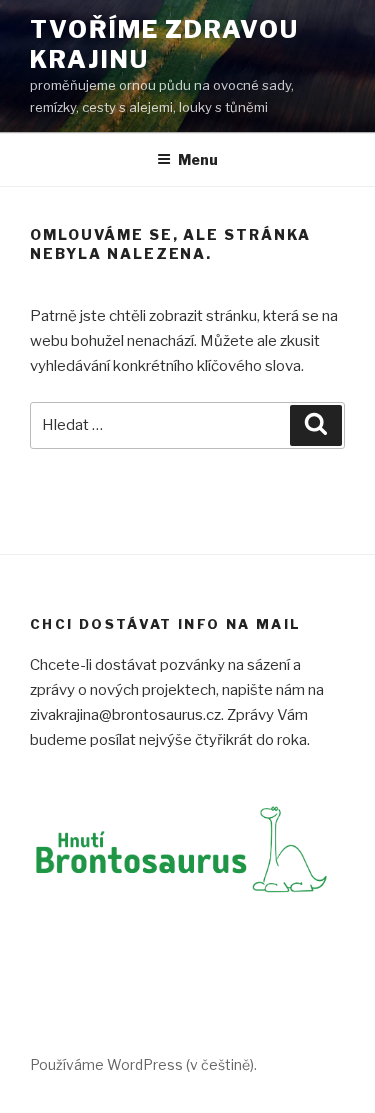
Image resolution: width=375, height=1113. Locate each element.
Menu (198, 159)
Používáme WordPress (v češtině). (143, 1064)
